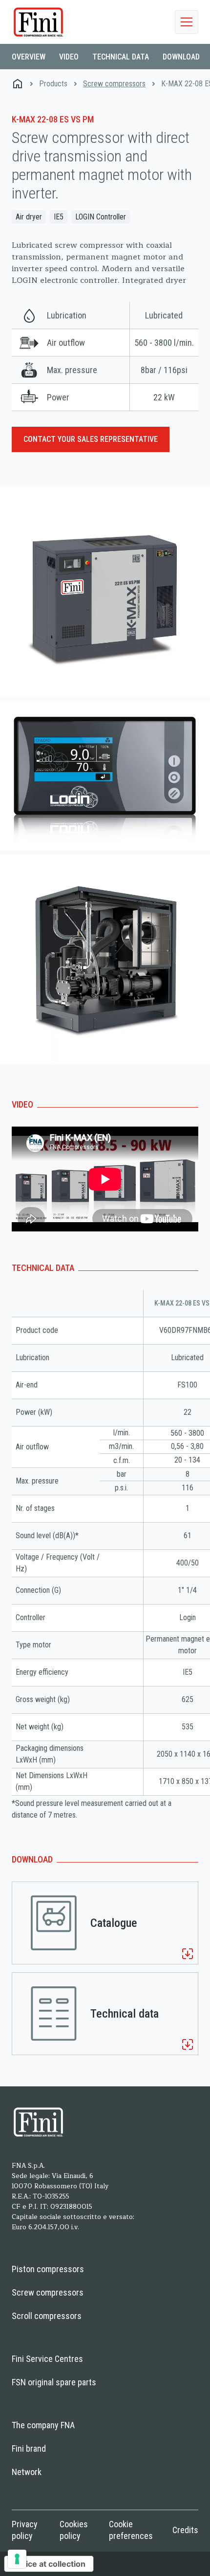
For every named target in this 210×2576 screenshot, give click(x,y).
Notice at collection (49, 2564)
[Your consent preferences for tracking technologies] (17, 2559)
